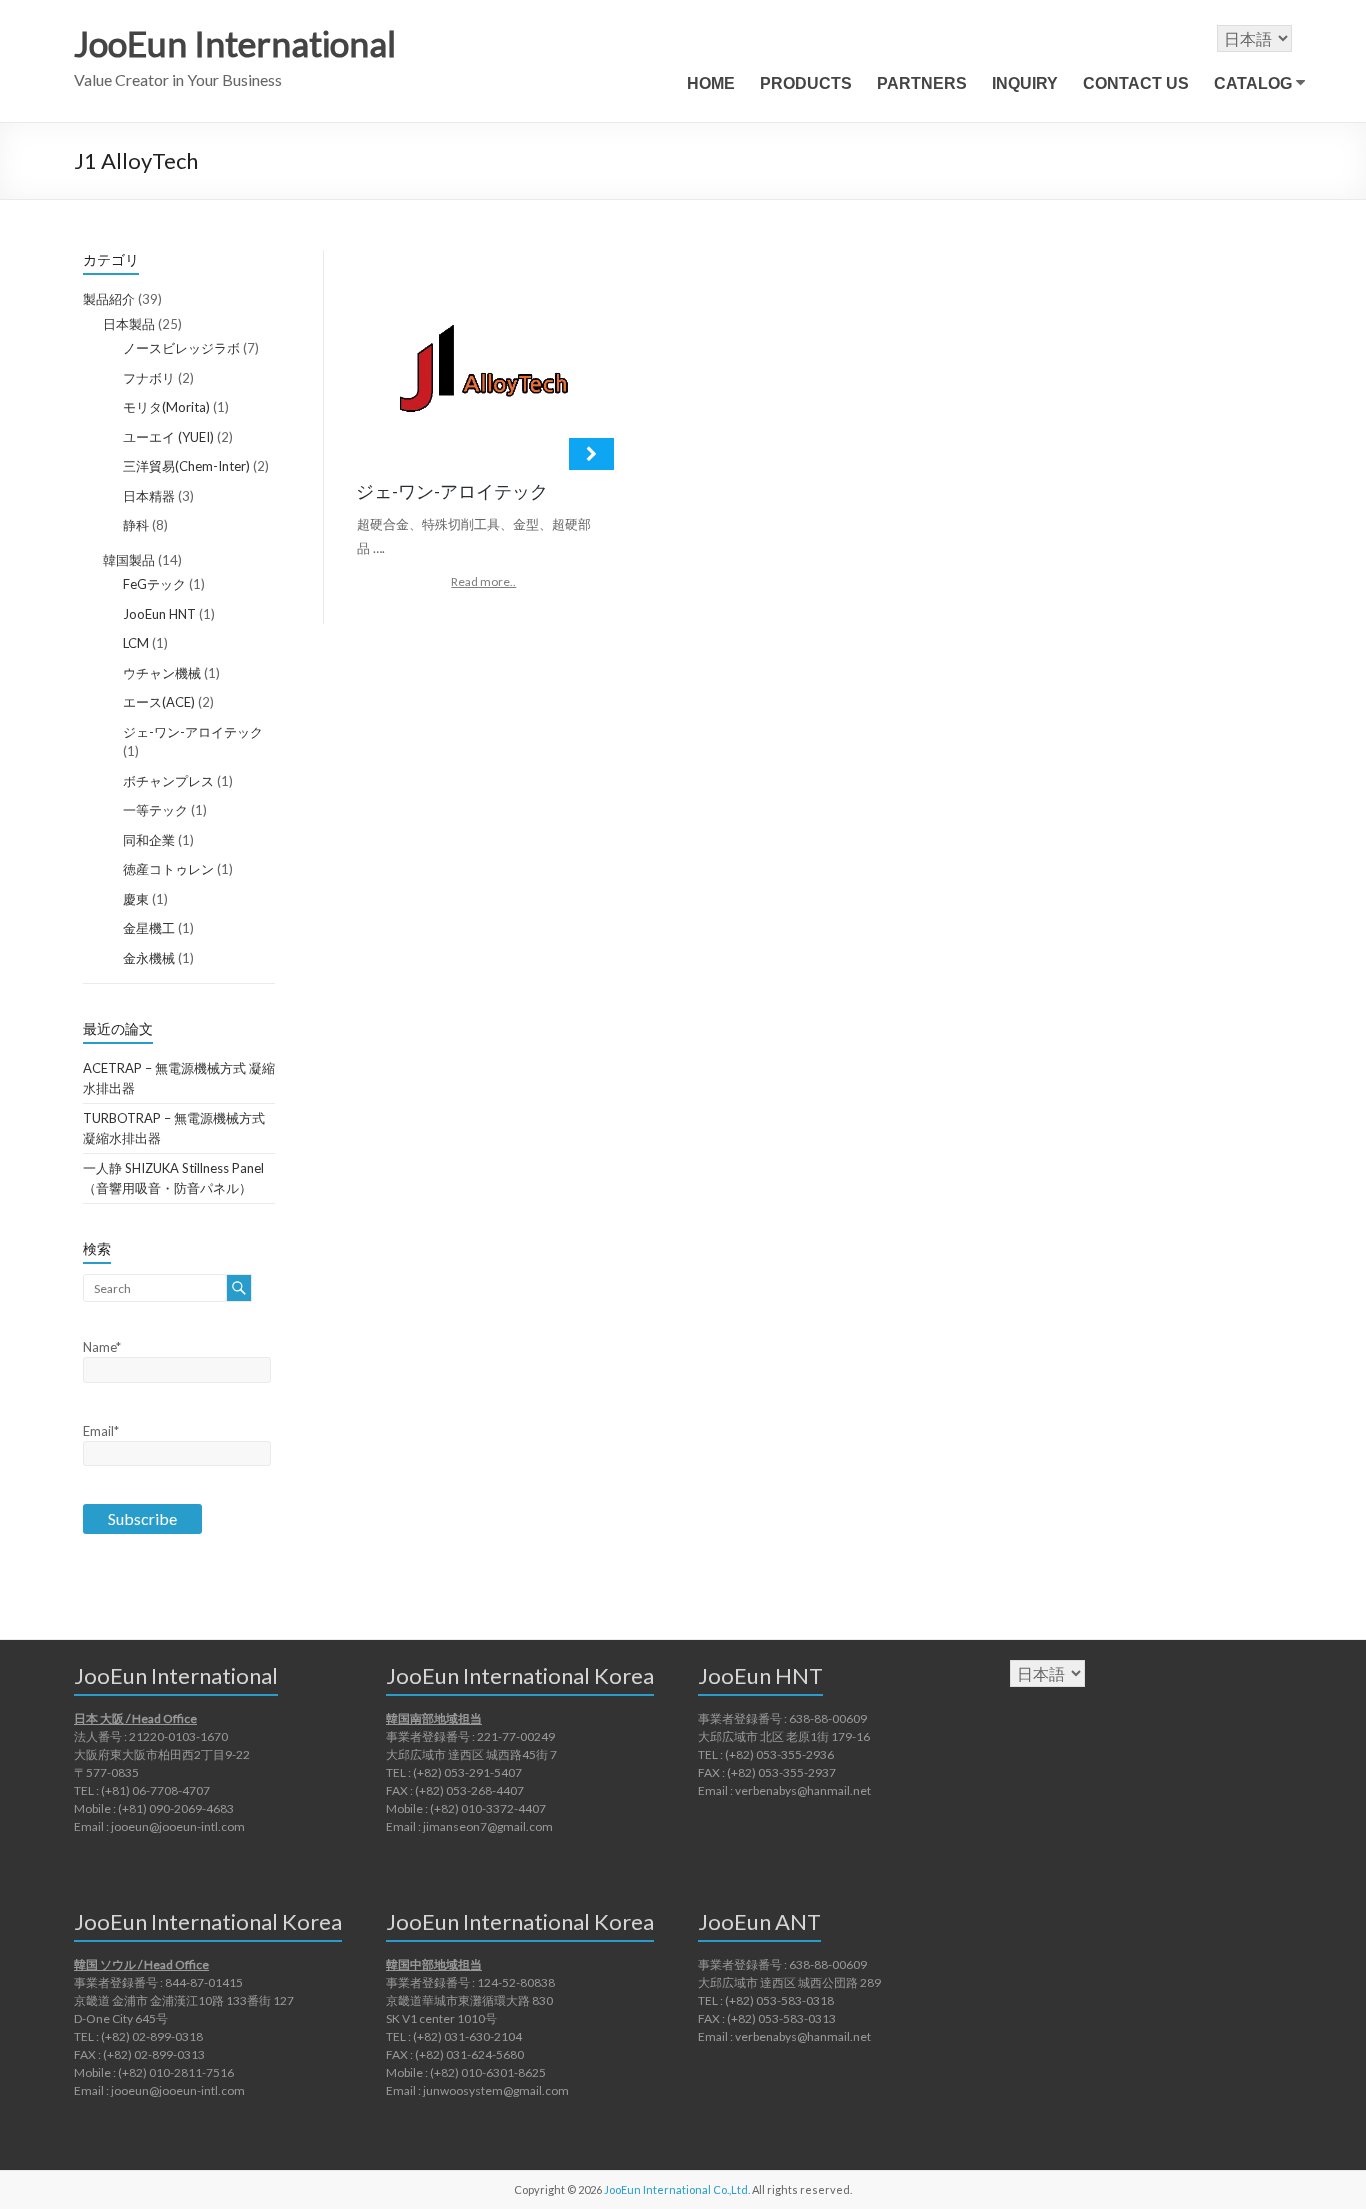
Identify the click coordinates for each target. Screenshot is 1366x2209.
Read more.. (483, 581)
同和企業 (149, 840)
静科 (136, 525)
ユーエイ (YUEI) (168, 437)
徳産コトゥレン (168, 869)
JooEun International (235, 43)
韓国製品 (129, 560)
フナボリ (149, 378)
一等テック (155, 810)
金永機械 (149, 958)
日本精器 (149, 496)
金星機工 (149, 928)
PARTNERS (922, 83)
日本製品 (129, 324)
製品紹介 (109, 299)
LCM (136, 643)
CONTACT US (1136, 83)
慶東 (136, 899)
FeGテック (154, 584)
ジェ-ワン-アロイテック (193, 732)
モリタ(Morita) (166, 407)
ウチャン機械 (162, 673)
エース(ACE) (159, 702)
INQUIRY (1025, 83)
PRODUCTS (806, 83)
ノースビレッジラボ (181, 348)
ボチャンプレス (168, 781)
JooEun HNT (159, 614)
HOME (711, 83)
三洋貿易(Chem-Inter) (186, 466)
